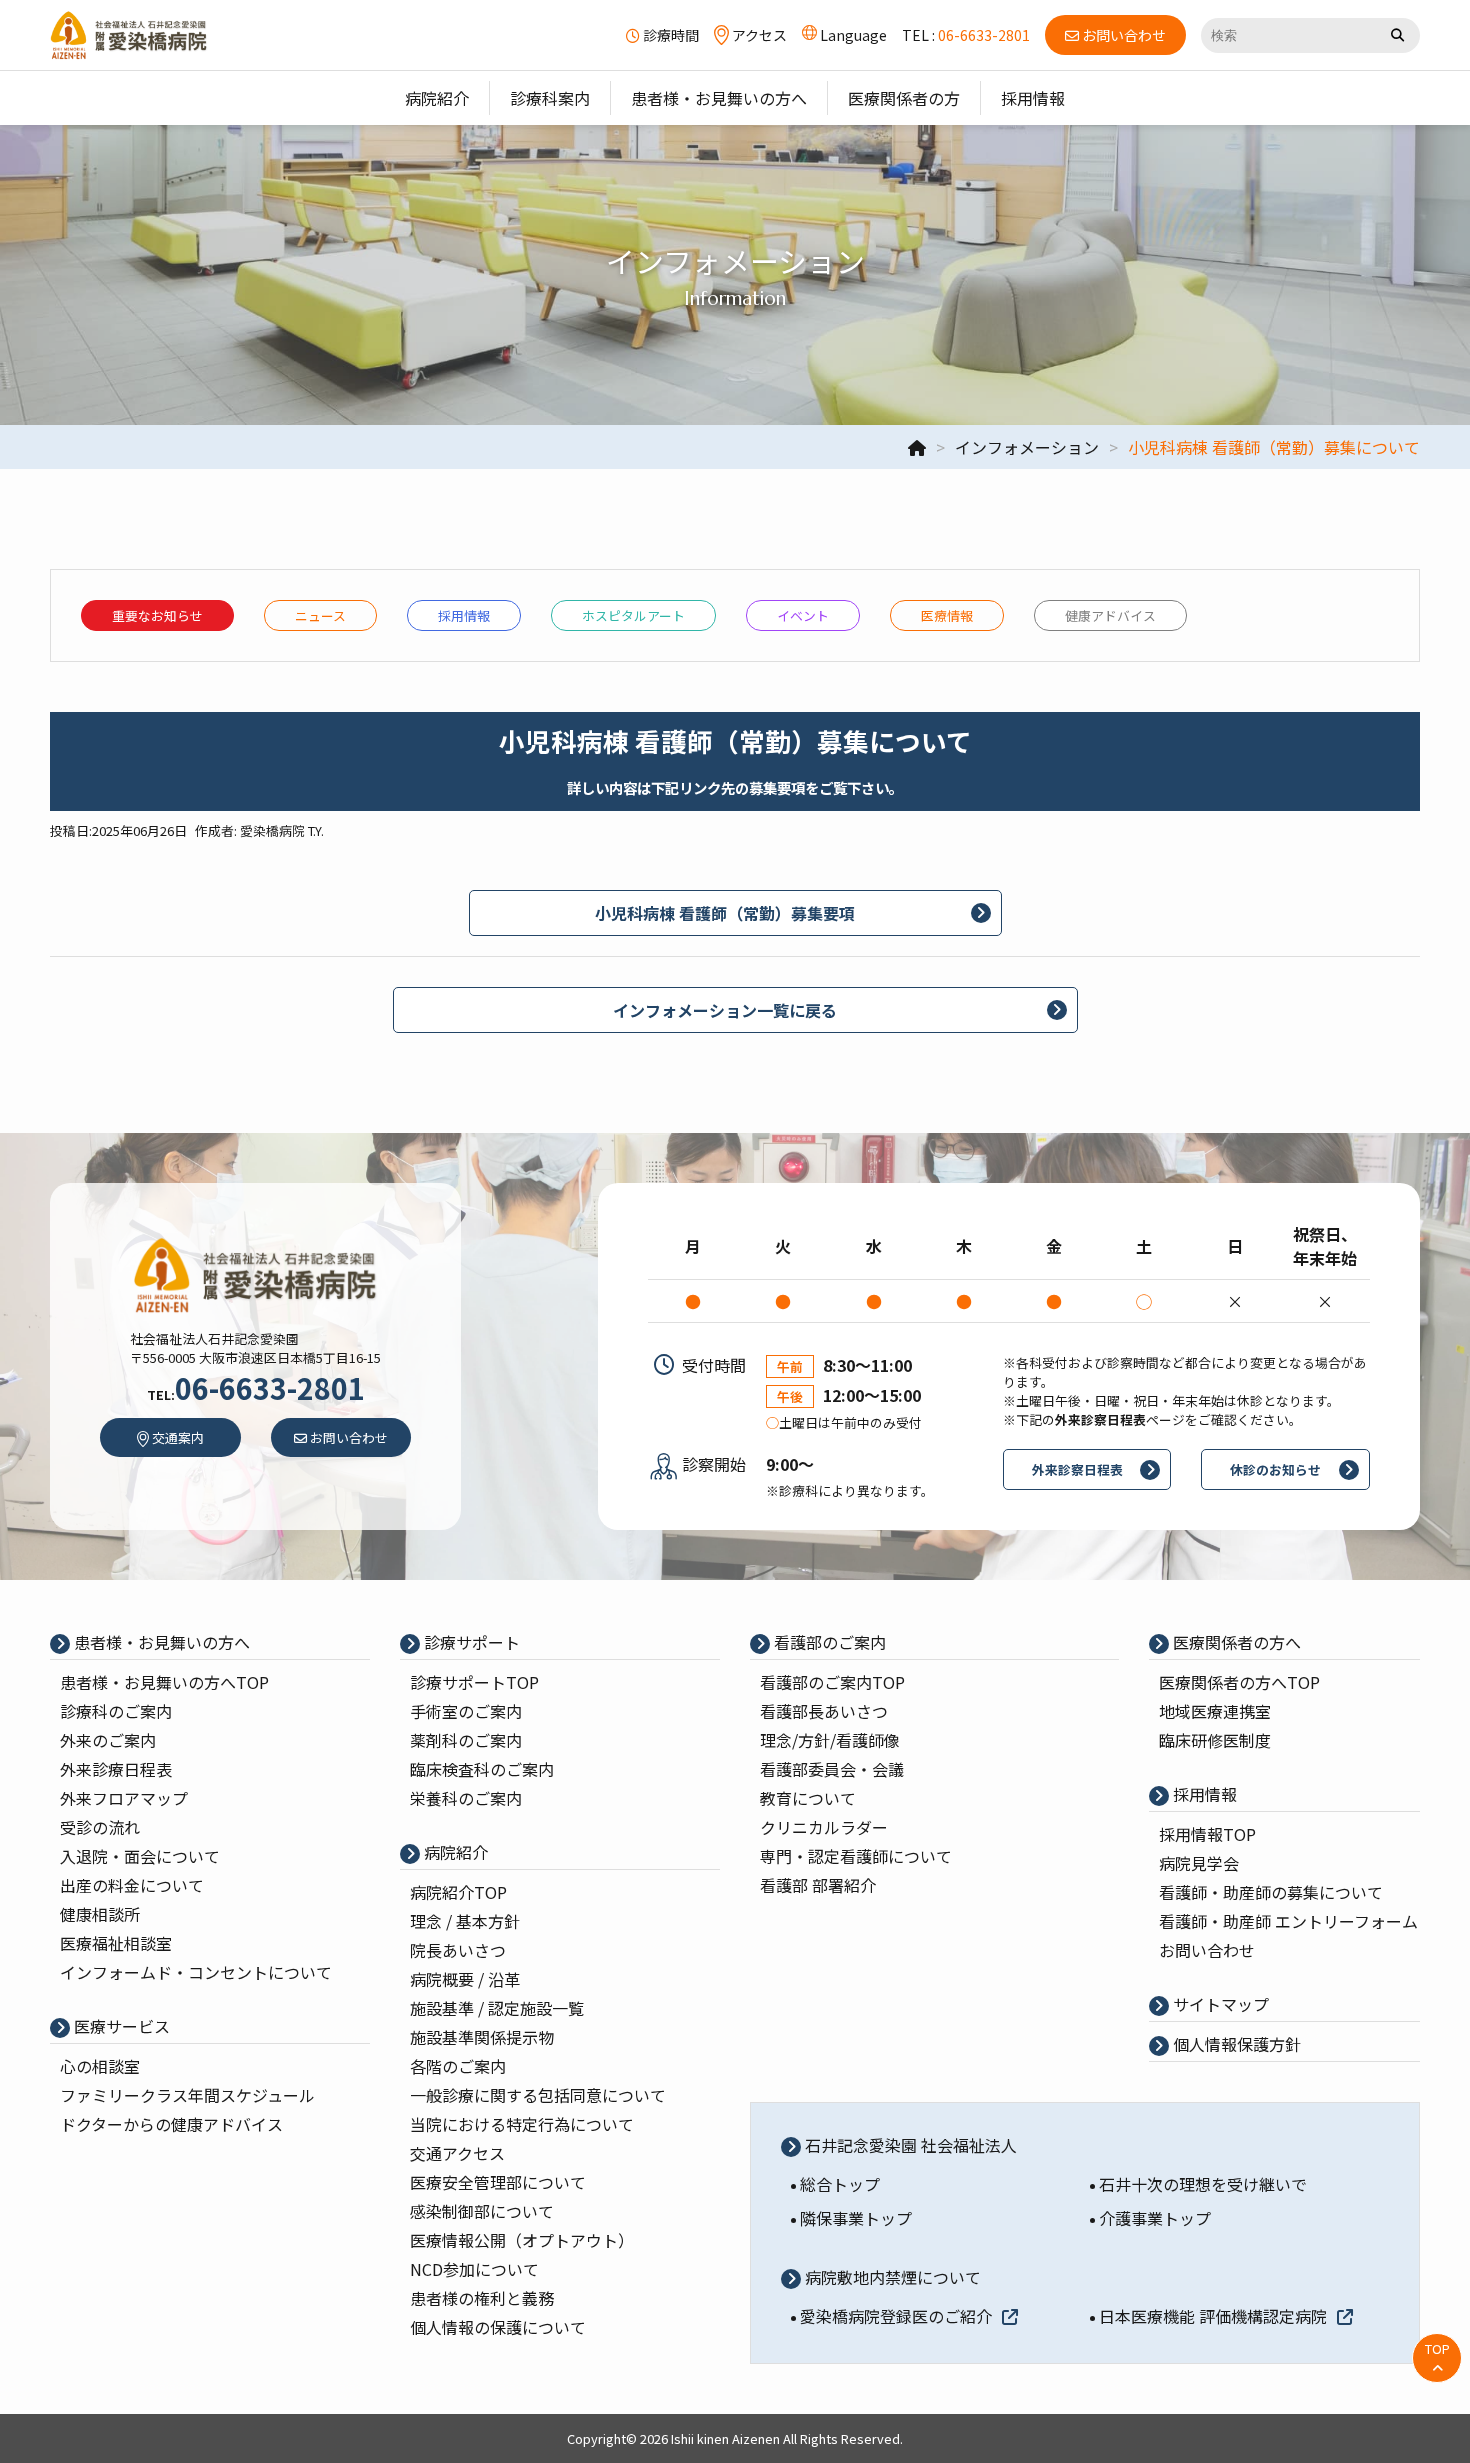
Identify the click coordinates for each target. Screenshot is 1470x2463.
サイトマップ (1219, 2004)
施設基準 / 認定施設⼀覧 (497, 2008)
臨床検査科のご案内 (482, 1769)
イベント (803, 615)
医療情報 (947, 615)
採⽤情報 (464, 615)
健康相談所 (100, 1914)
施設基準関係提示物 (482, 2037)
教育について (808, 1798)
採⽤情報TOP (1207, 1834)
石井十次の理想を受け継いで (1203, 2184)
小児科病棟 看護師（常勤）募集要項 (725, 913)
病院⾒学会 (1199, 1863)
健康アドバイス (1110, 615)
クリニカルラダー (824, 1827)
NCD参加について (474, 2269)
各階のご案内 (458, 2066)
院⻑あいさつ (458, 1950)
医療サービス (120, 2026)
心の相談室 (100, 2066)
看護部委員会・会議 (832, 1769)
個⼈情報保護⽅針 (1235, 2044)
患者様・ (164, 1682)
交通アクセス (457, 2153)
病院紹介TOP (458, 1892)
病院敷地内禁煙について (891, 2277)
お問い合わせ (1207, 1950)
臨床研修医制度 (1215, 1740)
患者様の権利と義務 (482, 2298)
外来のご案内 (108, 1740)
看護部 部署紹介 (818, 1885)
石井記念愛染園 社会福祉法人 (909, 2145)
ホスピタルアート (633, 615)
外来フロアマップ (124, 1798)
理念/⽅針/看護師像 (830, 1740)
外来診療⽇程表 (116, 1769)
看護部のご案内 (828, 1642)
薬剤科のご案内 (466, 1740)
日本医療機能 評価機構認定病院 (1213, 2316)
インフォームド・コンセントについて (196, 1972)
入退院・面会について (140, 1856)
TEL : (966, 35)
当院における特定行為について (522, 2124)
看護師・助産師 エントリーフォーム (1288, 1921)
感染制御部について (482, 2211)
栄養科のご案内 (466, 1798)
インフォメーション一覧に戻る (725, 1010)
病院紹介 (454, 1852)
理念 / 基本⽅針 (465, 1921)
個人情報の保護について (498, 2327)
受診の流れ (100, 1827)
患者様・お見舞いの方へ (160, 1642)
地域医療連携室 (1215, 1711)
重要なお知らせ (157, 615)
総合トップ (840, 2184)
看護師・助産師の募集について (1271, 1892)
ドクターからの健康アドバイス (171, 2124)
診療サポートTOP (474, 1682)
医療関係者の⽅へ (1235, 1642)
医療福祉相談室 (116, 1943)
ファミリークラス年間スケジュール (187, 2095)
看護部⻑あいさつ (824, 1711)
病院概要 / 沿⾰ (465, 1979)
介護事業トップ (1155, 2218)
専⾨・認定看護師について (856, 1856)
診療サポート (470, 1642)
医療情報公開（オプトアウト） (522, 2240)
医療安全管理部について (498, 2182)
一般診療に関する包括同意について (538, 2095)
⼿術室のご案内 (466, 1711)
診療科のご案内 (116, 1711)
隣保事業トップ (856, 2218)
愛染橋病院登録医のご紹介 (896, 2316)
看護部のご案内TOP (832, 1682)
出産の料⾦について (132, 1885)
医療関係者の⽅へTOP (1239, 1682)
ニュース (320, 615)
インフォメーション (1027, 447)
